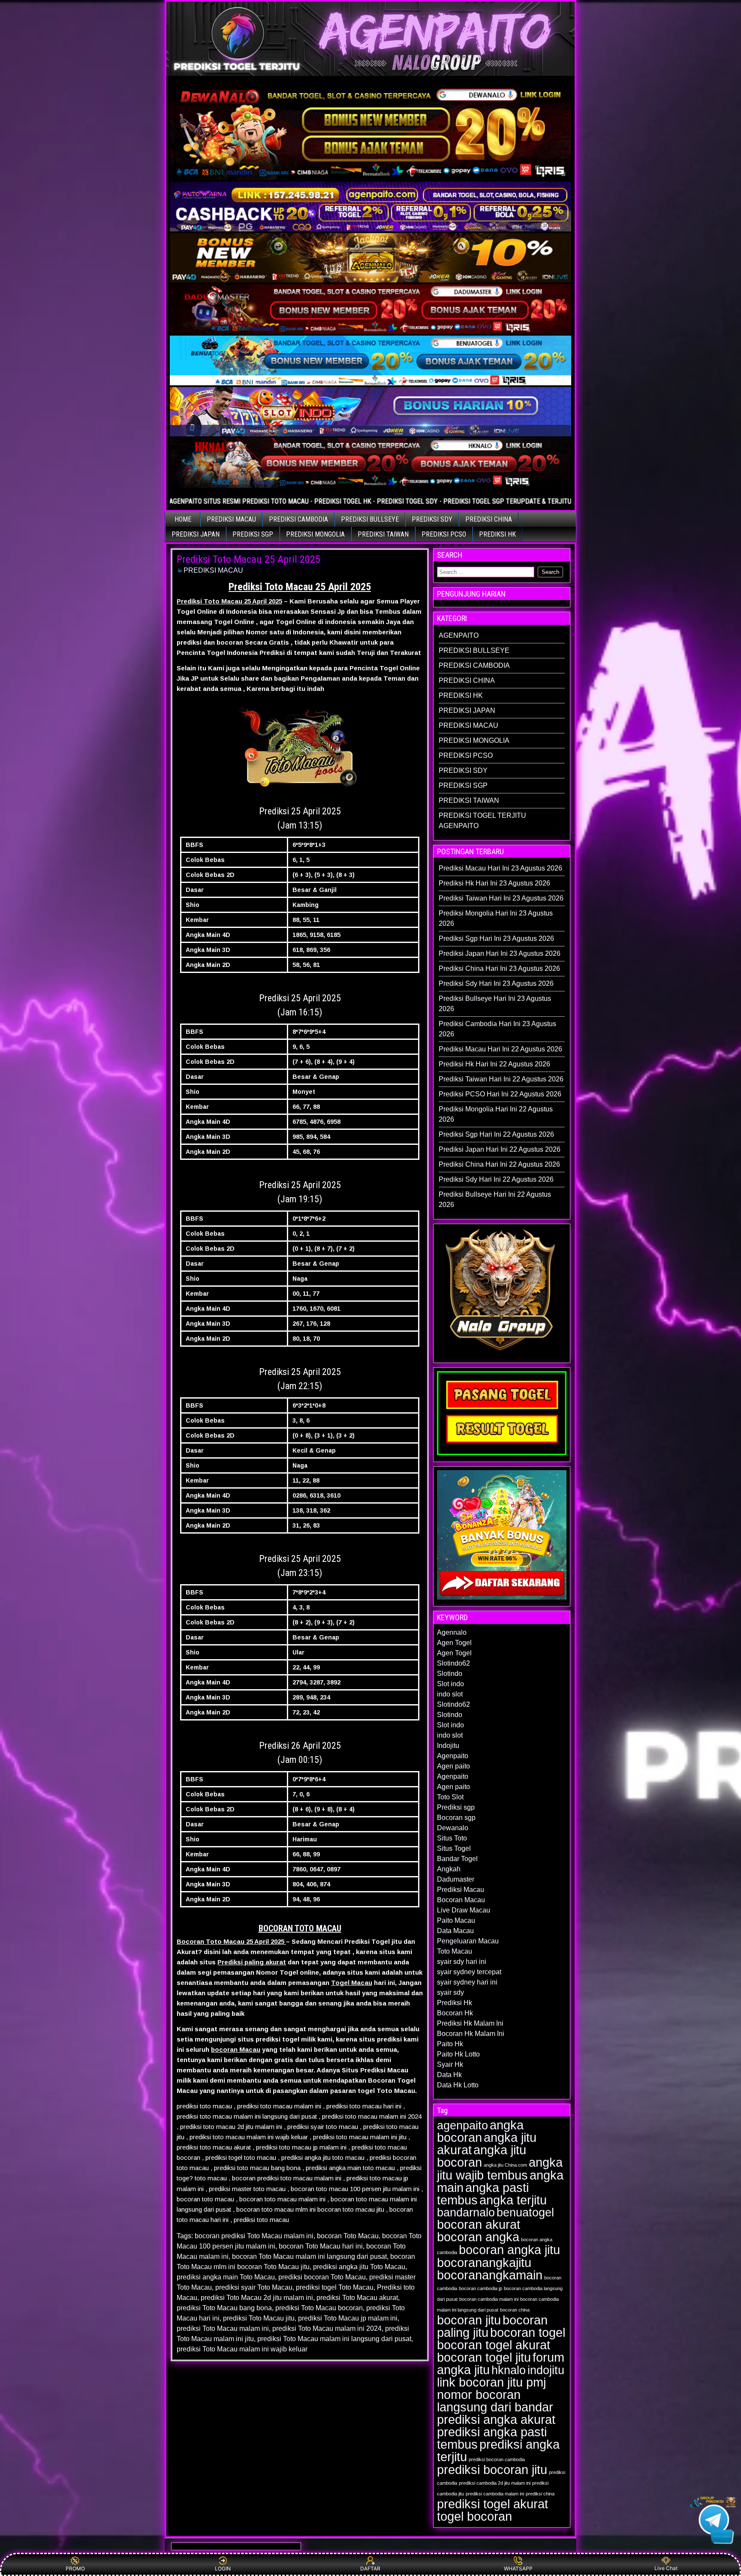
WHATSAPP (518, 2568)
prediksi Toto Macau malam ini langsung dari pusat (334, 2339)
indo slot (450, 1694)
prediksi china (540, 2494)
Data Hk (449, 2075)
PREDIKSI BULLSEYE (370, 519)
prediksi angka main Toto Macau (226, 2277)
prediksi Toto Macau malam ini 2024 (327, 2328)
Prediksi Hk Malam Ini (470, 2023)
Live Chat (666, 2568)
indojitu (546, 2370)
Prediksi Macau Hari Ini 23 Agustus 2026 (500, 868)
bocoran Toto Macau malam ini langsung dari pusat (309, 2256)
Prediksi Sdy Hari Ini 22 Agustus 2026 (496, 1179)
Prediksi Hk (455, 2003)
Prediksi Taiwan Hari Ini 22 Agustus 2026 (501, 1079)
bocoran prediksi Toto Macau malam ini (254, 2236)
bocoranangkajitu (484, 2262)
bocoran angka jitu (509, 2250)
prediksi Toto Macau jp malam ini (348, 2318)
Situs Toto (452, 1838)
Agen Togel (454, 1643)
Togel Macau (352, 1983)
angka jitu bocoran (482, 2156)
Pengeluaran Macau (468, 1941)
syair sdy (450, 1992)
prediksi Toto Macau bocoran (319, 2308)
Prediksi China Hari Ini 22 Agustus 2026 (499, 1164)
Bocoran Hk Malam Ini (471, 2034)
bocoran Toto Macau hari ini (321, 2246)
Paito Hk (450, 2044)
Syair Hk (450, 2064)
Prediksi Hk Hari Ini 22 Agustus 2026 (494, 1064)
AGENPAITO (459, 635)
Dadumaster (456, 1879)
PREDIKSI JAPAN (196, 534)
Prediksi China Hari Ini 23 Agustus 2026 (499, 968)
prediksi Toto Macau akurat (357, 2298)
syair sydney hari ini (467, 1982)
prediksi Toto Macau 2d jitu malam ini (257, 2298)
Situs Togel (454, 1848)
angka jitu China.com (505, 2165)
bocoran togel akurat (494, 2345)
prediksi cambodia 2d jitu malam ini (495, 2483)
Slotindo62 (453, 1663)
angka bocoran (480, 2131)
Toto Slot (450, 1797)
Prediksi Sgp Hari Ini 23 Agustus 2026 (496, 938)
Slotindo (450, 1674)
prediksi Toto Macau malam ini (223, 2328)
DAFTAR (370, 2568)
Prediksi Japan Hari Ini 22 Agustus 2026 (500, 1149)
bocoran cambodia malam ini (489, 2299)
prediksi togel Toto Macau (335, 2287)
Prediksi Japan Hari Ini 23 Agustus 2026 (500, 953)
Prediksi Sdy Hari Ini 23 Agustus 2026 (496, 983)
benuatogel (525, 2213)
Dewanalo (453, 1828)
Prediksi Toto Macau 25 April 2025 (249, 559)
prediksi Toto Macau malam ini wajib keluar (242, 2349)
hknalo (509, 2370)
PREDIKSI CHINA (489, 519)
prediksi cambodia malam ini (495, 2494)
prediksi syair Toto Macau (254, 2287)
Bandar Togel (457, 1859)
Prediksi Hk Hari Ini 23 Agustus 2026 (494, 883)
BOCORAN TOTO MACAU (300, 1928)
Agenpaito (453, 1756)
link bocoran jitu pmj (491, 2382)
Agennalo (452, 1632)
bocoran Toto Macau (348, 2236)
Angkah (449, 1869)
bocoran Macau (236, 2049)
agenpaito (462, 2126)
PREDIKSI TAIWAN (383, 534)
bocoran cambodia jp (480, 2288)
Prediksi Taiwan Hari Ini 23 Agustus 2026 (501, 898)
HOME (183, 519)
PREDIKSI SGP (253, 534)
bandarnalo (466, 2213)
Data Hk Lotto (458, 2085)
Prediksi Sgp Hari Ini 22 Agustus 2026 (496, 1134)
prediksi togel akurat (492, 2504)
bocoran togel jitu (484, 2357)
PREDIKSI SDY (432, 519)
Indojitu (448, 1746)
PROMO (75, 2568)
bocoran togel (528, 2332)
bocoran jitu (469, 2320)
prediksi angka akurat (496, 2419)
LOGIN (223, 2568)
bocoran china (515, 2310)
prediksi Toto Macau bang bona (224, 2308)
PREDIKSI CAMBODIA (298, 519)
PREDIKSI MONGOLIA (315, 534)
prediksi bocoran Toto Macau (322, 2277)
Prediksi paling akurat (252, 1962)
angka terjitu (513, 2200)
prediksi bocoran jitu (492, 2469)
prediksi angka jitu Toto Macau (359, 2267)
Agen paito (453, 1766)
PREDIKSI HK (497, 534)
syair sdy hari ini (462, 1962)
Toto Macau (455, 1951)
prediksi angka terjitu (498, 2450)
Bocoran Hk (455, 2013)
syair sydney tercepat (469, 1972)
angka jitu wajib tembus (500, 2169)
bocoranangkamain (490, 2275)
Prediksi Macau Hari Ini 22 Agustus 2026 (500, 1049)
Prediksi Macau (461, 1890)
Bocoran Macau (461, 1900)
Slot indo (450, 1684)
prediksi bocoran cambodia (497, 2459)
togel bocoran (474, 2516)
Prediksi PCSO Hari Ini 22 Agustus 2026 (500, 1094)
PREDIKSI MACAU (231, 519)
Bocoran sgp (456, 1818)
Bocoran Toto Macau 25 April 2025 (231, 1941)
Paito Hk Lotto (458, 2054)
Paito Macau (456, 1920)
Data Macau (455, 1931)
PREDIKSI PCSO (444, 534)
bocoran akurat (479, 2224)
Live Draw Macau (464, 1910)
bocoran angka (478, 2237)
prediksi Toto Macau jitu (259, 2318)
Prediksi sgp (456, 1807)
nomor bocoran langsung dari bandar (495, 2401)
